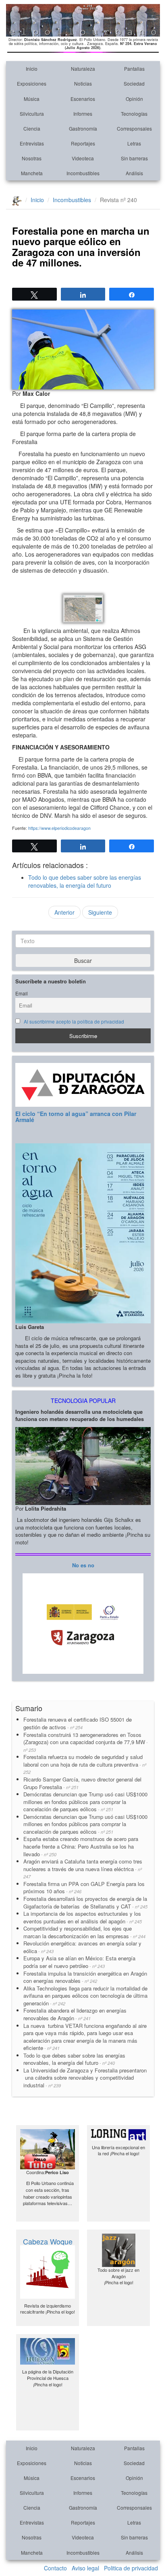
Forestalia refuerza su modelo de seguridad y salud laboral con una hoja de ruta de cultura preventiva (85, 1764)
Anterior (64, 912)
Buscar (83, 960)
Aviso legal (85, 2568)
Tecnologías (134, 114)
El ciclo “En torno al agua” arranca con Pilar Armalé (76, 1117)
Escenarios (83, 99)
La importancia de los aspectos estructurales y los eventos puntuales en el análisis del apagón (83, 1917)
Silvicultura (32, 114)
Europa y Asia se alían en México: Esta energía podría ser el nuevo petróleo (79, 1962)
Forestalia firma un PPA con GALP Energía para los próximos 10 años (84, 1888)
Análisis (134, 173)
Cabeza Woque (48, 2241)
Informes (83, 114)
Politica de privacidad (131, 2568)
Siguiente (100, 912)
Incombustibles (83, 173)
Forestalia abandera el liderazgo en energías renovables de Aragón (75, 2014)
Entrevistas (32, 143)
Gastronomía (83, 128)
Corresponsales (134, 128)
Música (32, 99)
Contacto (55, 2568)
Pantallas (134, 69)
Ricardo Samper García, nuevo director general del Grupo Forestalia (82, 1783)
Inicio (32, 69)
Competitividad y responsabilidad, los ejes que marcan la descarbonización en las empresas (84, 1932)
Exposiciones (32, 83)
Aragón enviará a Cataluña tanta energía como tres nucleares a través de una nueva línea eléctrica (83, 1869)
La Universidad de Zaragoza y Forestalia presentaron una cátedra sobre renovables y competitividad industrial (85, 2078)
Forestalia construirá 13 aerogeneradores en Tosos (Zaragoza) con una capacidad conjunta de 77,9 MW (86, 1742)
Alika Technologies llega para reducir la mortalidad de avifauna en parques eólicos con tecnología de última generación (85, 1996)
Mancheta (32, 173)
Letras (134, 143)
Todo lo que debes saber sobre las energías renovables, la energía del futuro (85, 881)
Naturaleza (83, 69)
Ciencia (32, 128)
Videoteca (83, 158)
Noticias (83, 83)
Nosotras (32, 158)
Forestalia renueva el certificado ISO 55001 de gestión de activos (78, 1723)
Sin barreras (134, 158)
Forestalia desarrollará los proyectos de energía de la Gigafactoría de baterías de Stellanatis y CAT (85, 1902)
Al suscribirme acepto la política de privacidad (74, 1022)
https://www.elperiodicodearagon (59, 828)
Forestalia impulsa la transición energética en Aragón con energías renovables (85, 1977)
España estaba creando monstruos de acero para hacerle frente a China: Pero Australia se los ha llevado (81, 1846)
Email (22, 993)
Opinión (134, 99)
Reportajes (83, 143)
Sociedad (134, 83)
